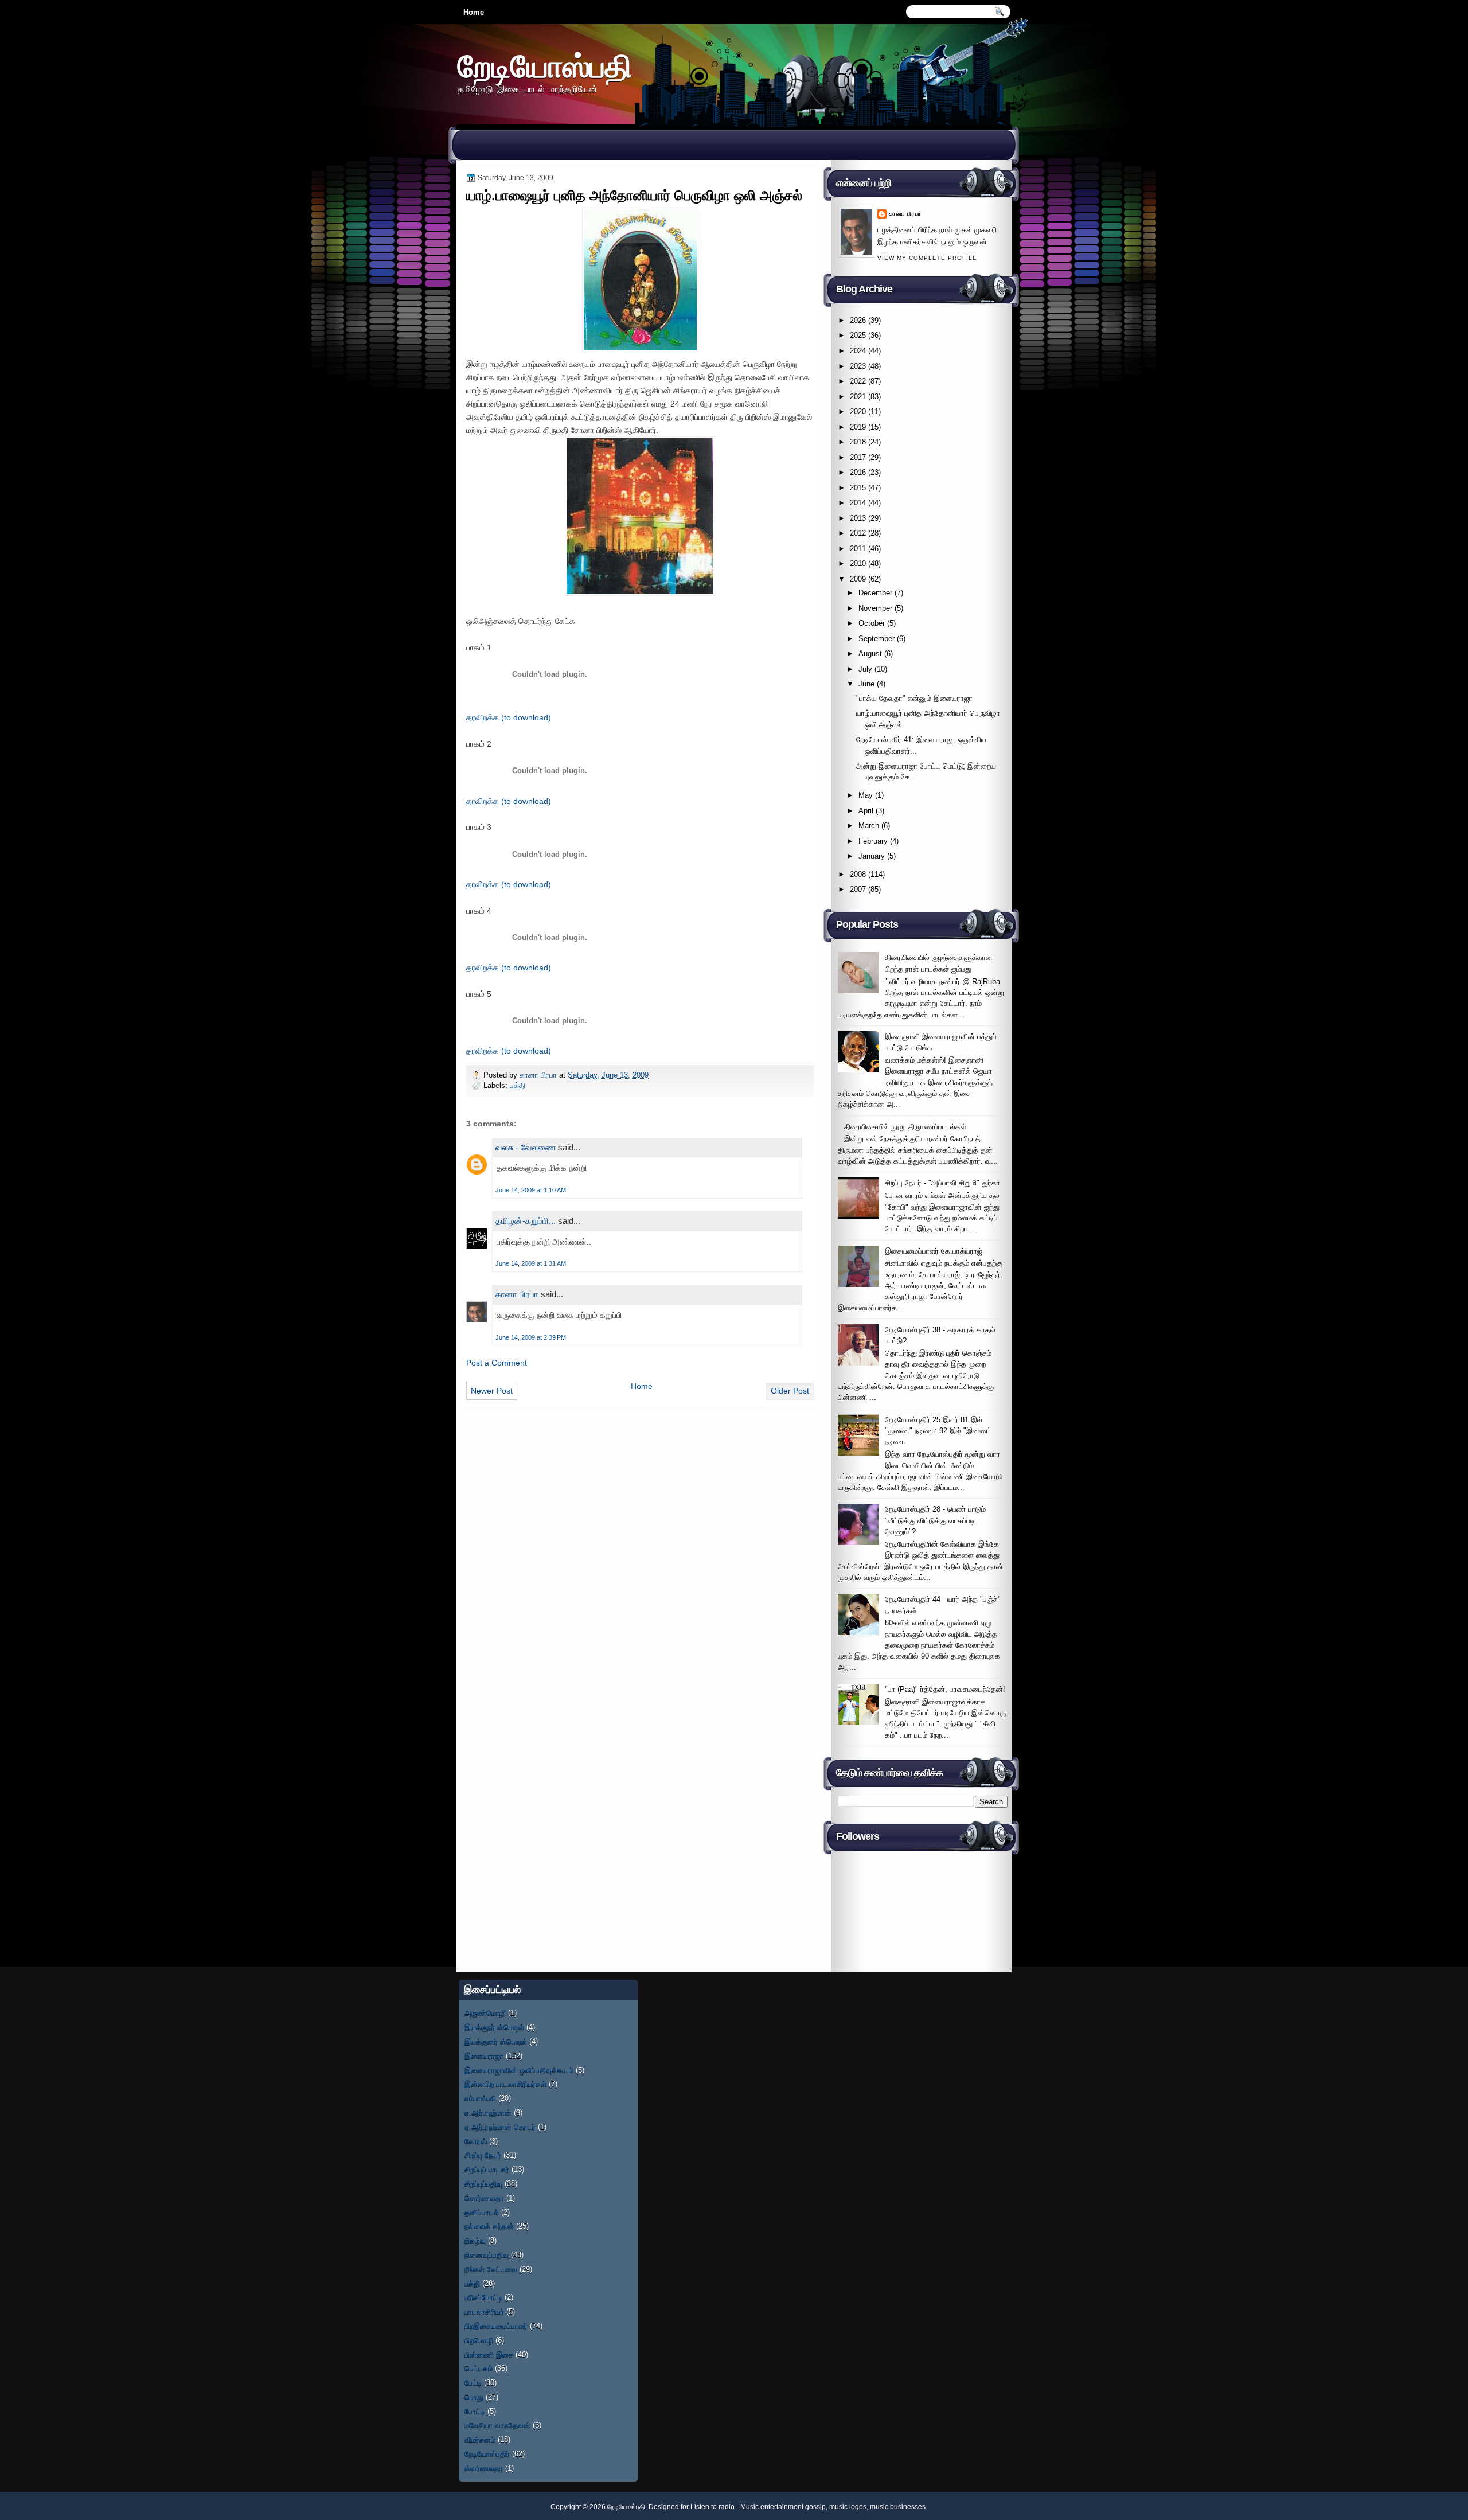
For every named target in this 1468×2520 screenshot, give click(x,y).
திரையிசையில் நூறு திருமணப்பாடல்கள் (905, 1127)
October (872, 623)
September (876, 639)
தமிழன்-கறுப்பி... (526, 1221)
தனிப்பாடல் (482, 2212)
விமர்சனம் (480, 2439)
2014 (858, 503)
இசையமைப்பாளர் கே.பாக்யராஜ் (934, 1251)
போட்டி (475, 2411)
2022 (858, 381)
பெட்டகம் (479, 2368)
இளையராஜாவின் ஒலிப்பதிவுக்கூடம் (519, 2070)
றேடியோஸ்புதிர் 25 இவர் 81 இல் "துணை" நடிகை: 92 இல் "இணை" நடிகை (938, 1431)
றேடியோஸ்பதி (545, 66)
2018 (858, 442)
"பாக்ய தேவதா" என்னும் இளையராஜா (914, 698)
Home (474, 12)
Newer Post (492, 1391)
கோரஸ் (476, 2141)
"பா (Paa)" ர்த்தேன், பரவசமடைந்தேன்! (945, 1689)
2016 (858, 472)
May (866, 795)
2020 (858, 411)
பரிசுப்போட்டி (483, 2297)
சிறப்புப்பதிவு (483, 2184)
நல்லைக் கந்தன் (489, 2226)
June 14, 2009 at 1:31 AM (531, 1263)
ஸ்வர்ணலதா (484, 2468)
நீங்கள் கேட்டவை (491, 2269)
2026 (858, 320)
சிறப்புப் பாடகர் (487, 2169)
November (875, 608)
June (866, 684)
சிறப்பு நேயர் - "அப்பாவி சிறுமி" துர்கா (942, 1183)
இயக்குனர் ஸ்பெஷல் (496, 2041)
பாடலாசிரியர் (484, 2312)
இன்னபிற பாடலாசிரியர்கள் (505, 2084)
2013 (858, 518)
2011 (858, 549)
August (870, 654)
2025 (858, 335)
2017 (858, 457)
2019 (858, 427)
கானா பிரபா (539, 1075)
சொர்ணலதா (484, 2198)
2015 (858, 488)
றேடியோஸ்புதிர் (487, 2454)
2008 (858, 874)
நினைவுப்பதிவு (487, 2255)
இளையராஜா (484, 2056)
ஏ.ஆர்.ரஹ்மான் (488, 2113)
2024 (858, 351)
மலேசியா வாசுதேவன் (497, 2425)
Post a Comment (497, 1363)
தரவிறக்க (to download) (509, 717)
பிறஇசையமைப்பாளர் (496, 2326)
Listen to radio (712, 2507)
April (866, 811)
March (869, 826)
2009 (858, 579)
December (875, 593)
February (873, 841)
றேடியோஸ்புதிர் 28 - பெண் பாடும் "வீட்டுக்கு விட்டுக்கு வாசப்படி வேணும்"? (935, 1520)
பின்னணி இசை (489, 2355)
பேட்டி (473, 2383)
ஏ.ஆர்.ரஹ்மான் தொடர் (500, 2127)
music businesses (898, 2507)
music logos (848, 2507)
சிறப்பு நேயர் (483, 2155)
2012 (858, 533)
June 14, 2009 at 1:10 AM (531, 1190)
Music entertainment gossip (783, 2507)
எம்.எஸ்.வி (480, 2098)
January (872, 856)
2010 (858, 563)
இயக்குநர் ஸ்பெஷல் (494, 2027)
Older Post (790, 1391)
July (865, 669)
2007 (858, 889)
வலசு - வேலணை (526, 1147)
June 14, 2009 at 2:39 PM (531, 1337)
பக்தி (518, 1085)
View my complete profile (927, 258)
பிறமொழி (479, 2340)
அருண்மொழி (485, 2013)
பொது (474, 2397)
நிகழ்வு (475, 2240)
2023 (858, 366)
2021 (858, 397)
